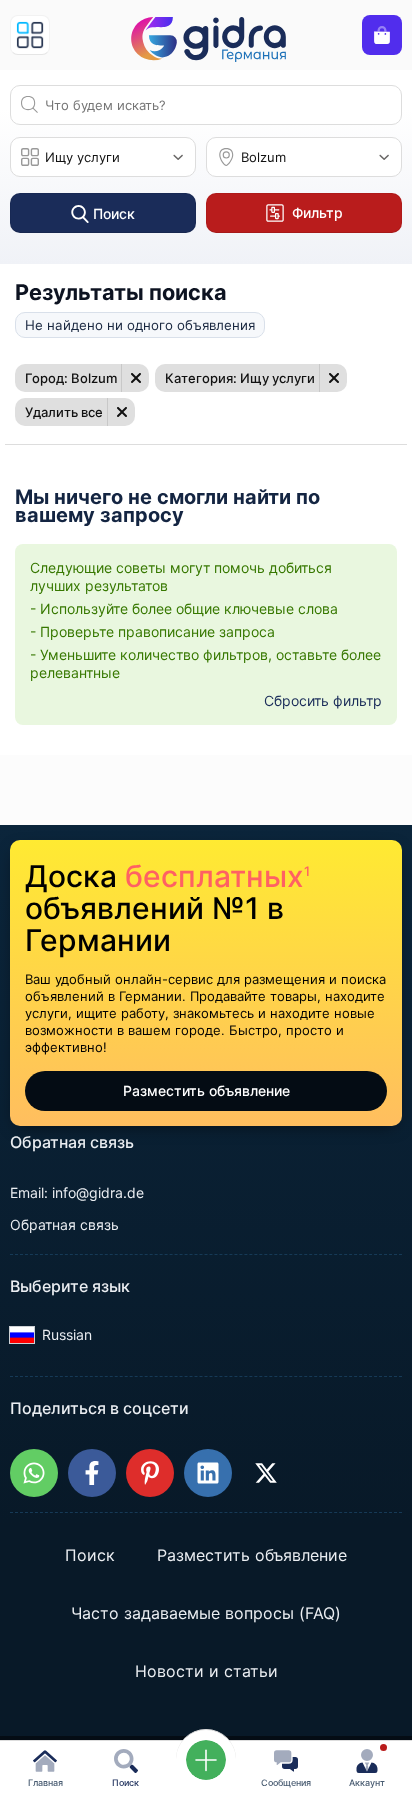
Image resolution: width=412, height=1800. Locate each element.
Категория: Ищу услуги (240, 378)
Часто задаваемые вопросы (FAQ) (206, 1613)
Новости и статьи (206, 1671)
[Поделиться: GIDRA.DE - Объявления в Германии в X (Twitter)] (266, 1473)
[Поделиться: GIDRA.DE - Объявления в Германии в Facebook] (92, 1473)
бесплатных (217, 876)
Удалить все (64, 412)
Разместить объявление (206, 1090)
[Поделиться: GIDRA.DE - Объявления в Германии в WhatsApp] (34, 1473)
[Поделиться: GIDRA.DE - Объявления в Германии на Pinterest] (150, 1473)
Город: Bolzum (71, 378)
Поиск (90, 1555)
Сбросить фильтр (323, 700)
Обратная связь (64, 1224)
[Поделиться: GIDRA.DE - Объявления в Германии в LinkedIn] (208, 1473)
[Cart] (382, 35)
